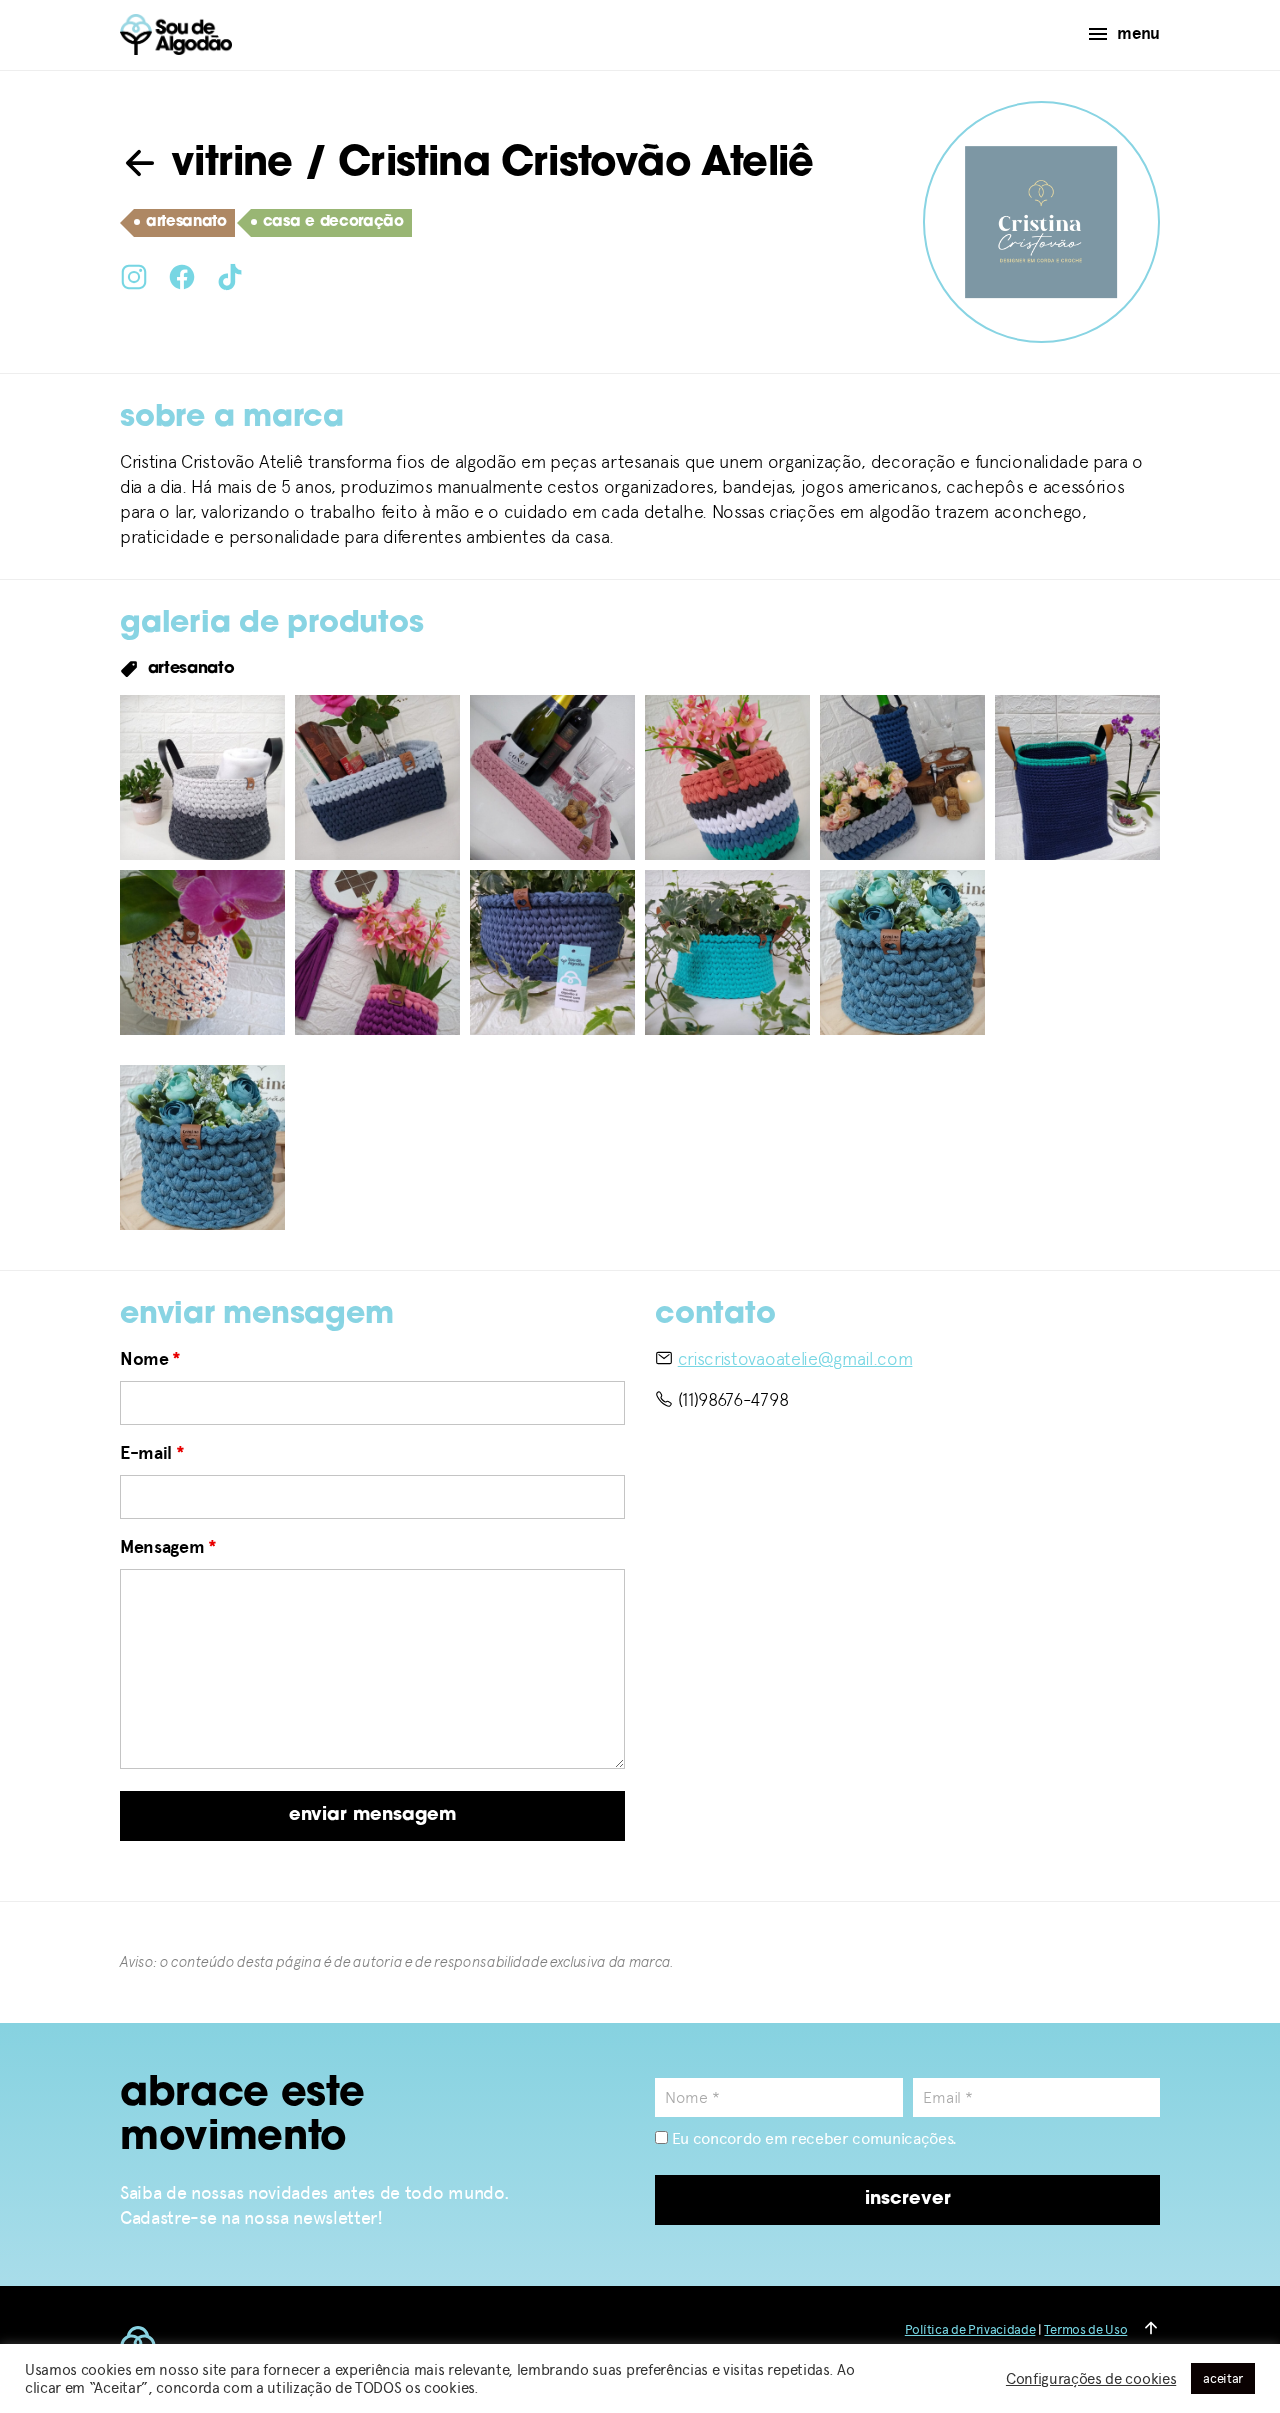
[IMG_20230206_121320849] (377, 952)
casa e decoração (333, 222)
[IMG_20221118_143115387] (202, 952)
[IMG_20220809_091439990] (1077, 777)
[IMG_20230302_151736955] (727, 952)
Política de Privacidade (970, 2329)
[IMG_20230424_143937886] (202, 777)
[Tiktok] (230, 275)
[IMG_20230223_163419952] (552, 952)
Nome (150, 1359)
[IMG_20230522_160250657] (552, 777)
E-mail (152, 1453)
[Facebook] (182, 275)
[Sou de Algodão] (176, 34)
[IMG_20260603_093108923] (902, 952)
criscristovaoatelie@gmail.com (795, 1358)
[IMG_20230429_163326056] (377, 777)
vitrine (226, 165)
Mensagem (168, 1547)
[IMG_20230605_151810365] (727, 777)
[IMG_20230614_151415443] (902, 777)
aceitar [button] (1223, 2378)
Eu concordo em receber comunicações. (812, 2138)
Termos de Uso (1085, 2329)
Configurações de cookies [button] (1091, 2379)
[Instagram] (134, 275)
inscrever (908, 2200)
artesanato (186, 222)
